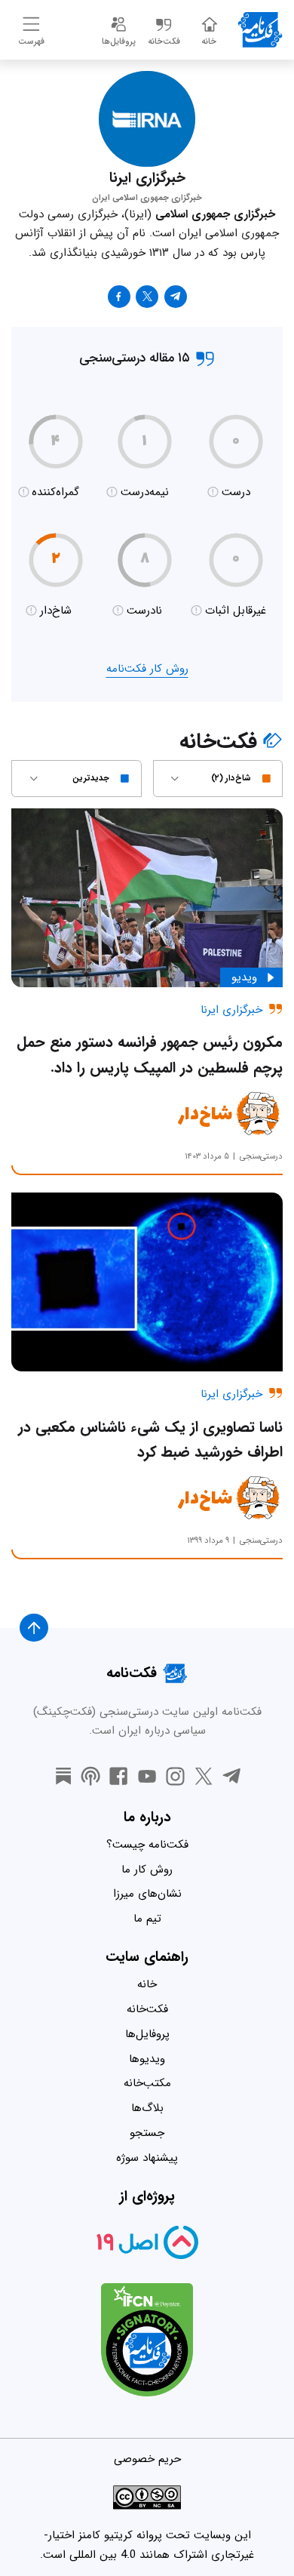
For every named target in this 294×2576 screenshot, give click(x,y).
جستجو (147, 2133)
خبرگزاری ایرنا (231, 1010)
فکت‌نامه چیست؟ (147, 1845)
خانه (147, 1984)
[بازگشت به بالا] (34, 1628)
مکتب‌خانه (147, 2083)
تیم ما (147, 1919)
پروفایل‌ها (147, 2034)
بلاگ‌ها (147, 2108)
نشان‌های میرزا (147, 1894)
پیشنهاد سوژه (147, 2158)
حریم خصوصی (147, 2459)
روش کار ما (147, 1870)
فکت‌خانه (147, 2009)
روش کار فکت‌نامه (147, 669)
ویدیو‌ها (147, 2059)
